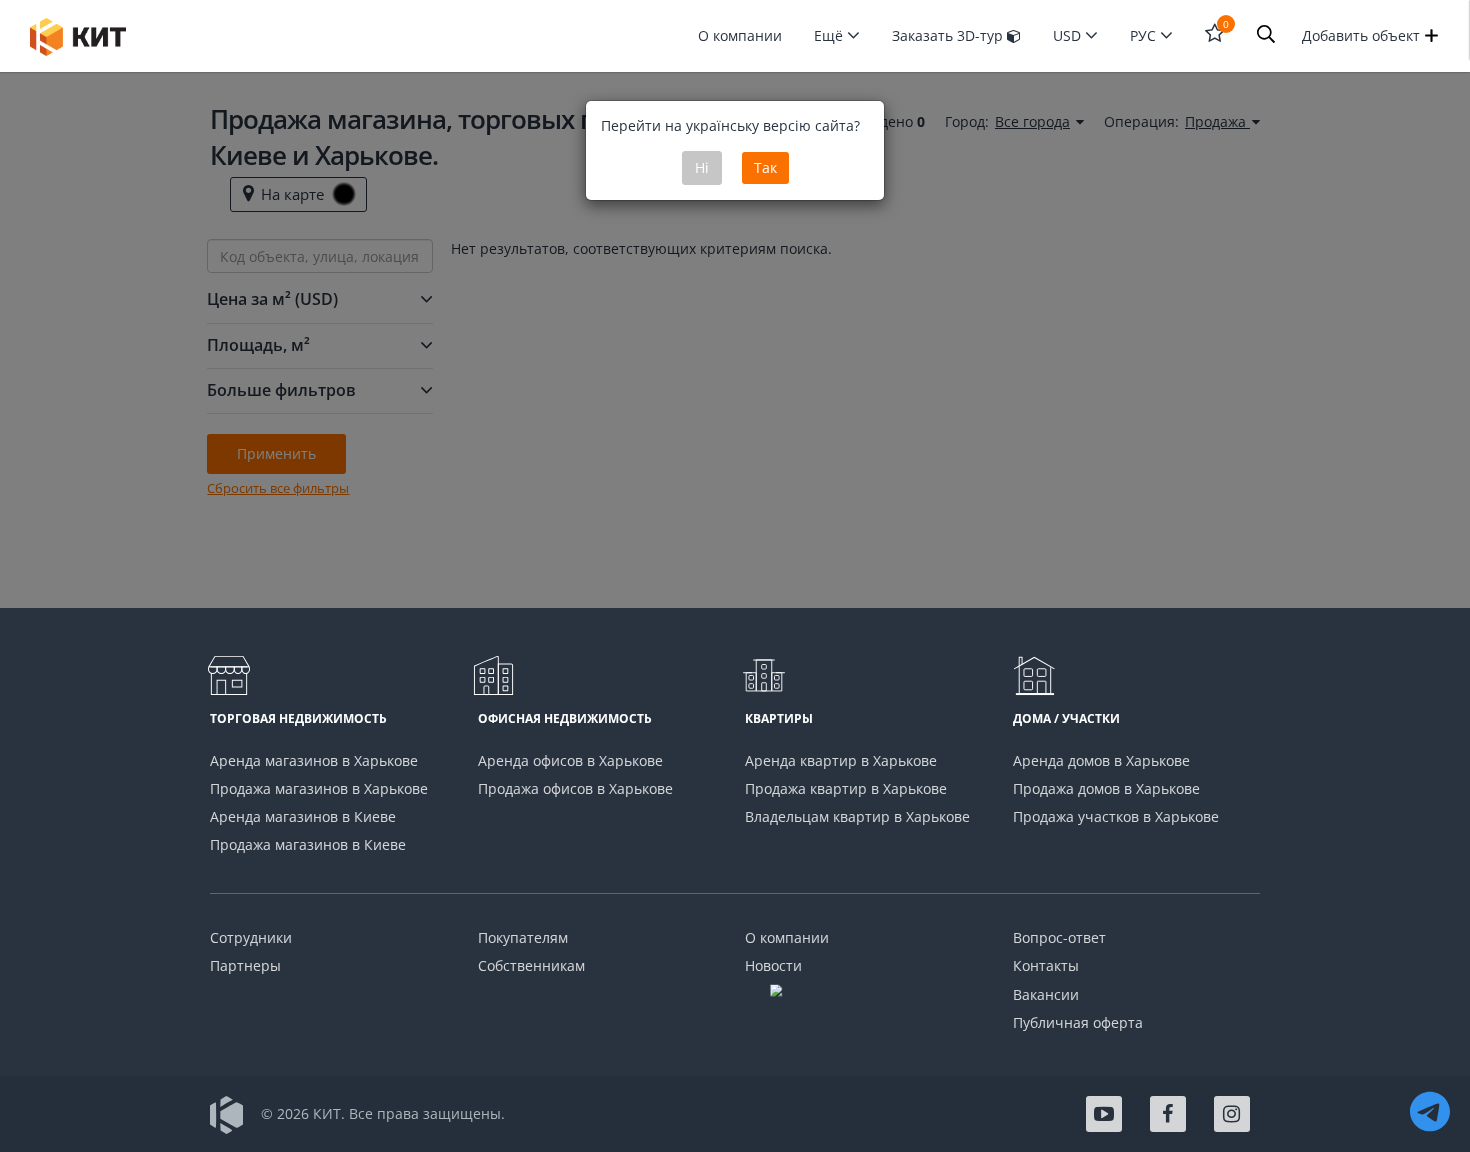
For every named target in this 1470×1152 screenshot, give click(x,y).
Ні (702, 167)
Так (765, 167)
